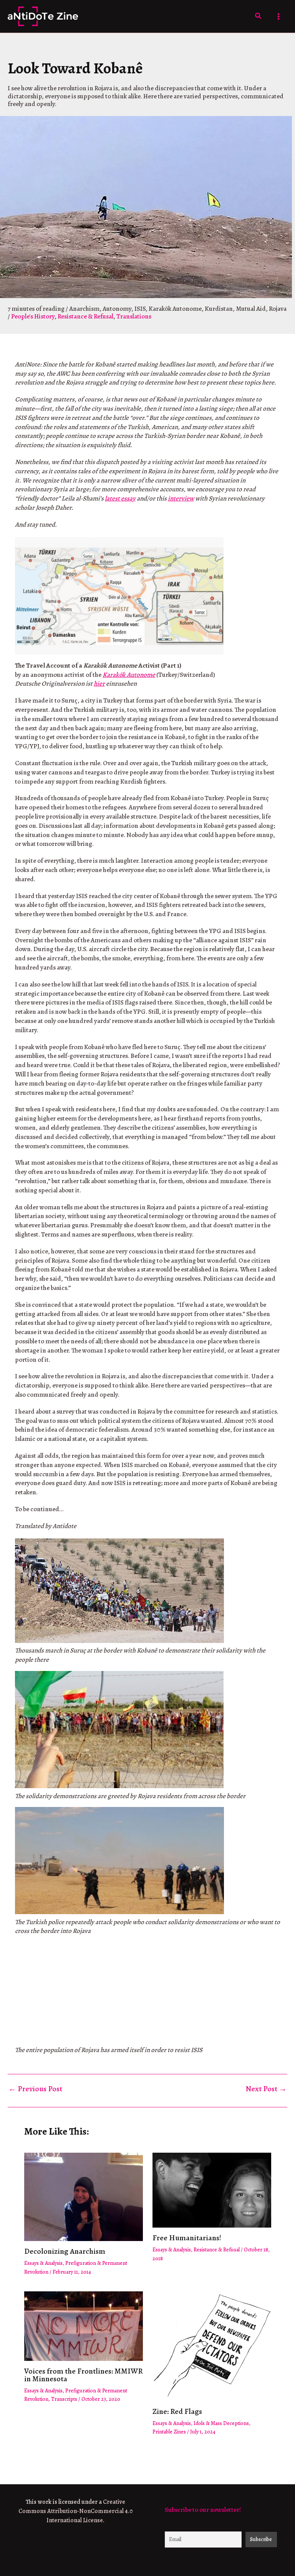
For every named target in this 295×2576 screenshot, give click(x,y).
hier (99, 684)
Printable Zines (169, 2432)
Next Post (266, 2089)
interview (181, 498)
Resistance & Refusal (85, 316)
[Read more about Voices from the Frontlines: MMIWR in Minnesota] (84, 2325)
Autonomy (117, 309)
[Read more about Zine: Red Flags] (212, 2346)
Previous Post (35, 2089)
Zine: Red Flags (177, 2411)
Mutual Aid (251, 309)
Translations (134, 316)
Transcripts (64, 2399)
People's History (33, 316)
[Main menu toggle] (279, 17)
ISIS (140, 309)
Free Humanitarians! (187, 2238)
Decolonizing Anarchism (65, 2251)
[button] (259, 16)
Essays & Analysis (43, 2263)
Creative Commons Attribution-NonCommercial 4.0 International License (76, 2511)
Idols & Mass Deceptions (221, 2423)
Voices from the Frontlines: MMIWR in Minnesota (84, 2375)
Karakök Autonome (175, 309)
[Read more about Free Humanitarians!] (212, 2189)
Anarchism (84, 309)
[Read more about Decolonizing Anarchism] (84, 2196)
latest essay (120, 498)
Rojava (278, 309)
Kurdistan (219, 309)
